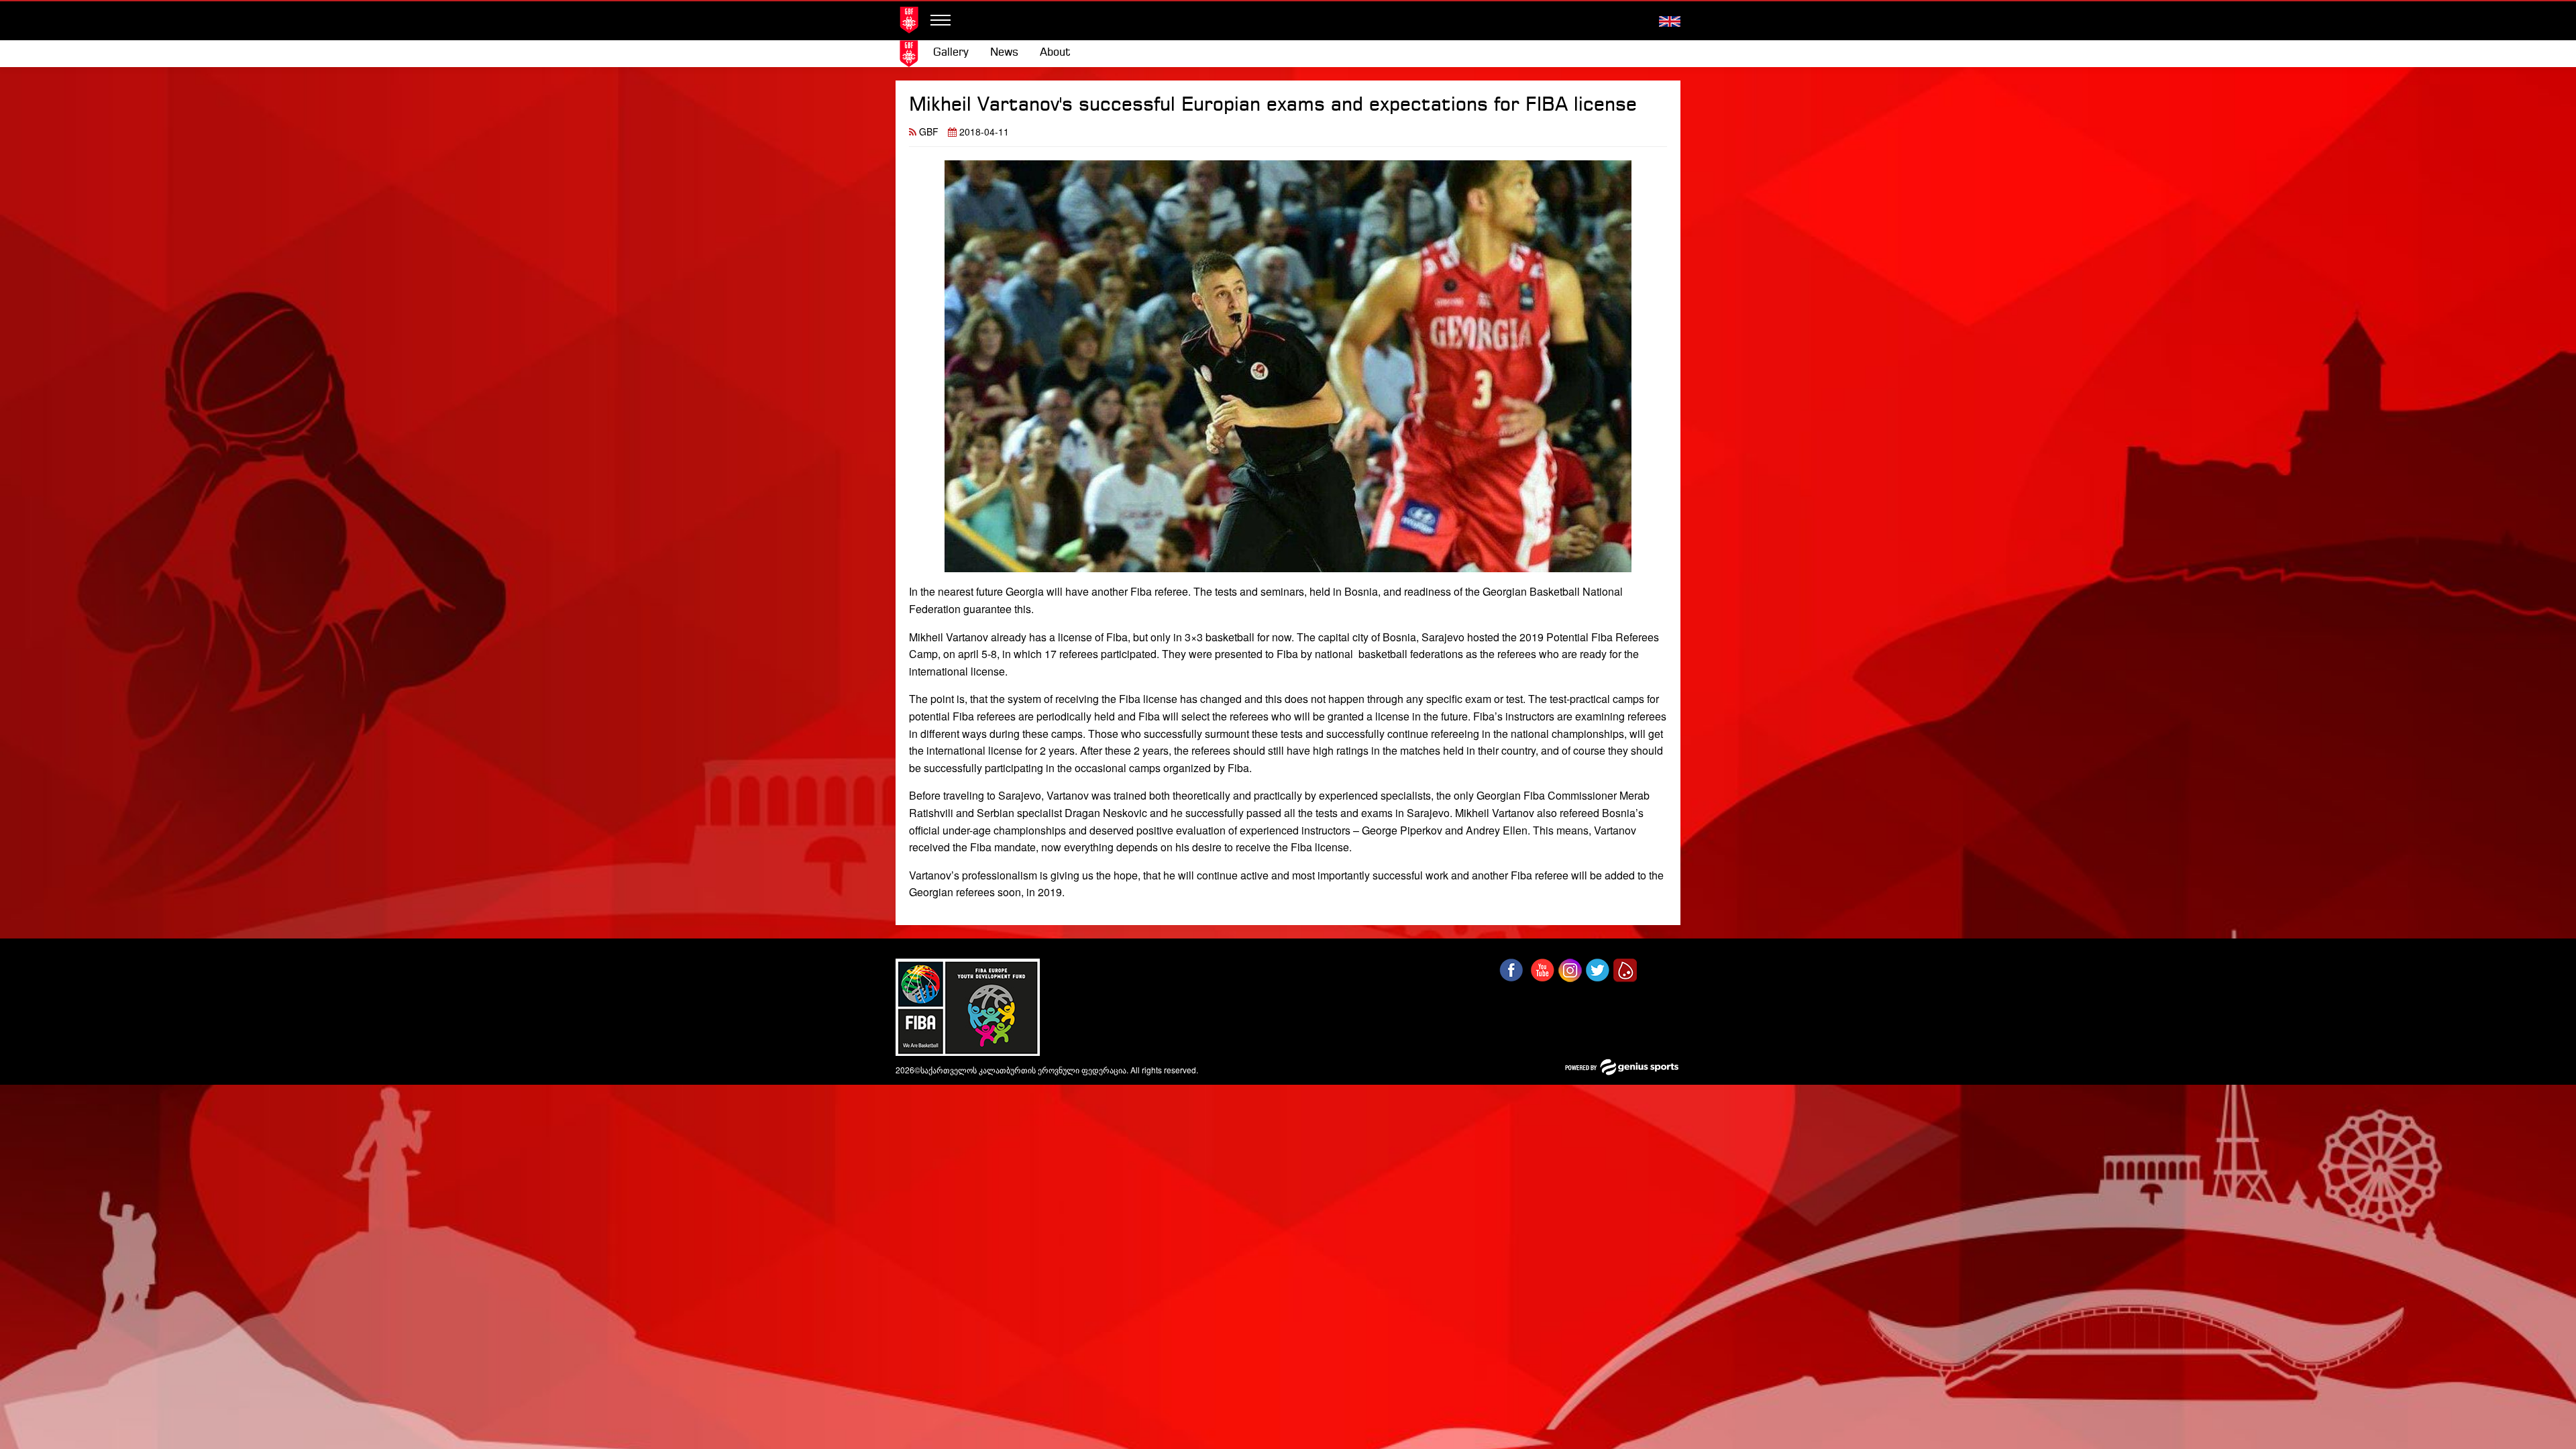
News (1004, 53)
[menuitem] (951, 53)
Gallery (951, 53)
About (1055, 53)
